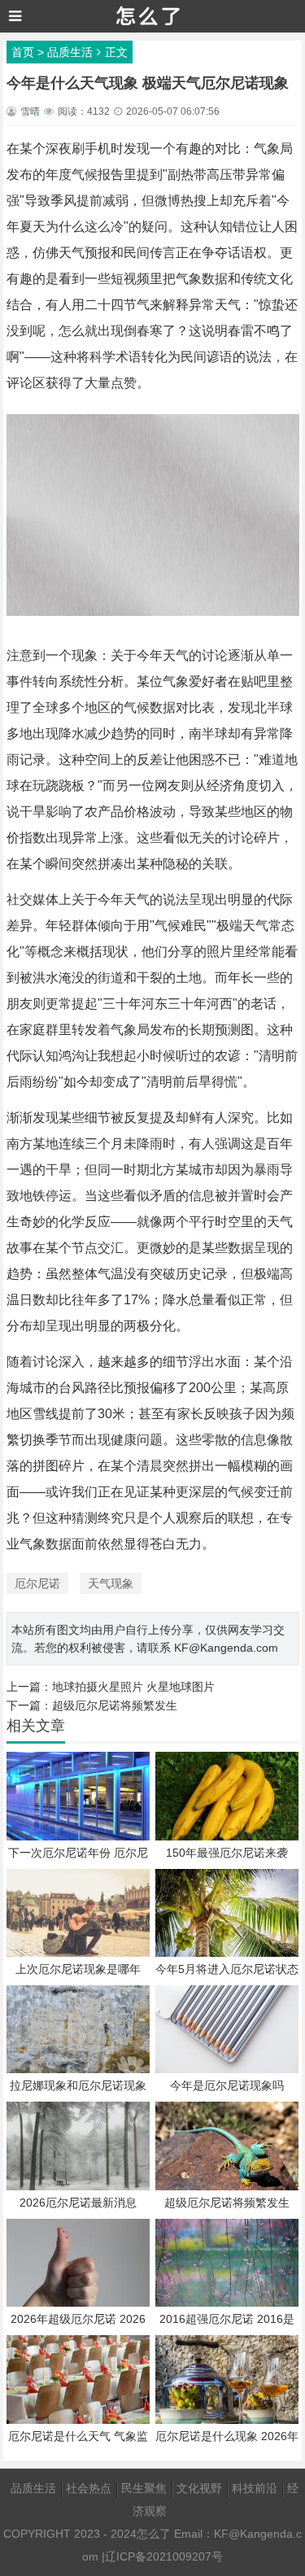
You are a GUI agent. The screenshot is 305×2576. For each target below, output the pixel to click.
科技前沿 (255, 2488)
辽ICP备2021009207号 (164, 2556)
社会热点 (89, 2488)
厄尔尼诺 (37, 1583)
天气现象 (111, 1583)
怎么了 (154, 2534)
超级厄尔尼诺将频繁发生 (115, 1705)
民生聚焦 (144, 2488)
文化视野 (199, 2488)
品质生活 (70, 52)
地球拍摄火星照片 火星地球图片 (133, 1687)
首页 (23, 52)
